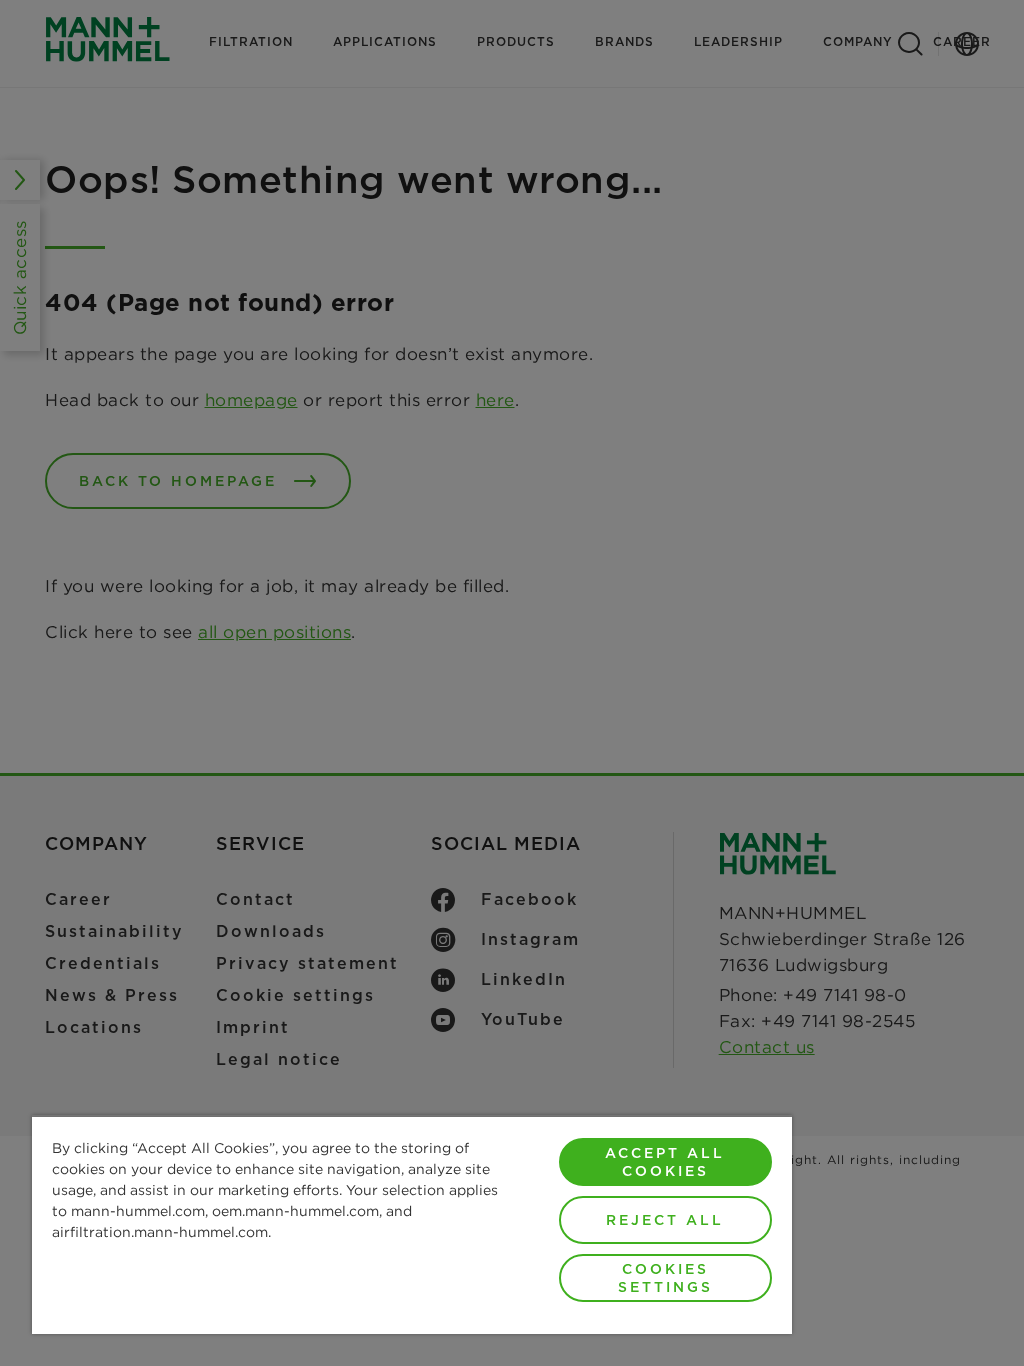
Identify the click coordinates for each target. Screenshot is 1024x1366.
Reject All (665, 1220)
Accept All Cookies (665, 1162)
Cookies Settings (665, 1278)
